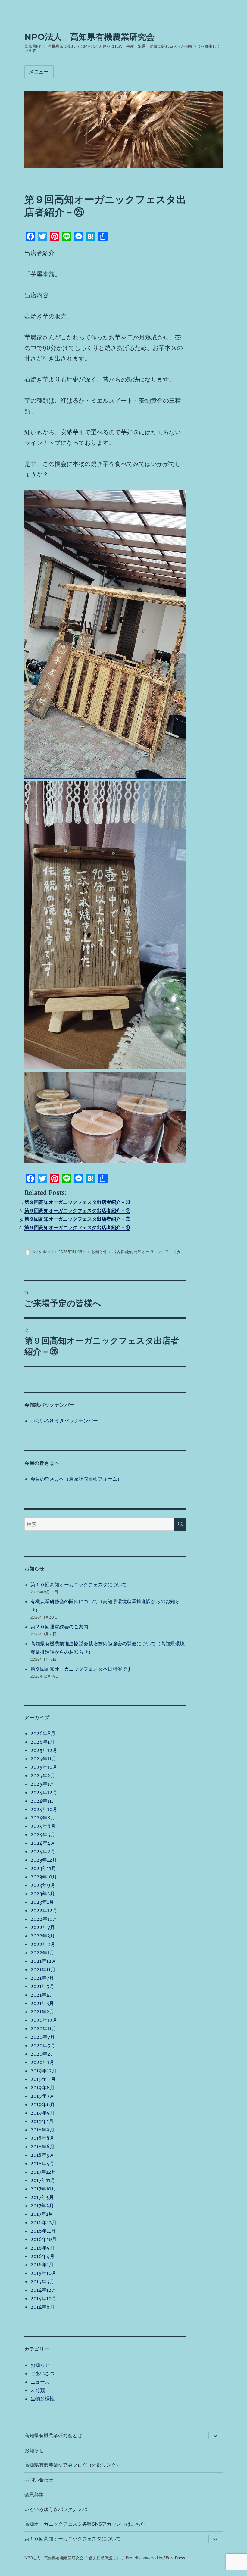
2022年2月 (43, 1944)
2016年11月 (43, 2231)
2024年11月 (43, 1801)
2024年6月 (43, 1826)
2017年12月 (43, 2172)
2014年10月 (43, 2298)
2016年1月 (42, 2265)
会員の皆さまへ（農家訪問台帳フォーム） (76, 1479)
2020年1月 (42, 2062)
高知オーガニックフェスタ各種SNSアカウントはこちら (85, 2524)
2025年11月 (43, 1759)
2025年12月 (44, 1750)
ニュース (40, 2382)
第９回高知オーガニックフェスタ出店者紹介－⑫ (77, 1210)
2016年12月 (44, 2222)
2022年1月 (42, 1953)
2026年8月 (43, 1733)
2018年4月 (42, 2163)
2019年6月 (43, 2104)
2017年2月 (42, 2206)
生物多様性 (42, 2399)
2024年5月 (43, 1834)
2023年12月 (44, 1860)
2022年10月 (44, 1919)
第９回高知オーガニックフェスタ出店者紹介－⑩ (77, 1202)
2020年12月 (44, 2020)
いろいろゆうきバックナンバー (64, 1421)
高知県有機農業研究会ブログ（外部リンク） (73, 2465)
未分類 (38, 2390)
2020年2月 (43, 2054)
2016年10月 (44, 2239)
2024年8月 (43, 1818)
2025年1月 (42, 1784)
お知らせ (99, 1251)
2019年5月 (42, 2113)
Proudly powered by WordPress (155, 2558)
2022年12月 (44, 1910)
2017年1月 (42, 2214)
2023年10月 (44, 1877)
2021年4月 (42, 1995)
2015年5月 (42, 2281)
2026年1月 (42, 1742)
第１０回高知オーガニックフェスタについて (79, 1585)
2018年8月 (42, 2138)
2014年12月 (43, 2290)
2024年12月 (44, 1792)
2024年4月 (43, 1843)
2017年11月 (43, 2180)
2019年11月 (43, 2079)
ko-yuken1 (43, 1251)
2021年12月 (43, 1961)
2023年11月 (43, 1868)
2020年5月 (43, 2045)
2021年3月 (42, 2003)
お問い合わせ (39, 2480)
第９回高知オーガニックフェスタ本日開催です (81, 1669)
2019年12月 (44, 2071)
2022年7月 (43, 1927)
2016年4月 (42, 2256)
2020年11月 (43, 2028)
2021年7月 (42, 1978)
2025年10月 (44, 1767)
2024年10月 (44, 1809)
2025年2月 (43, 1775)
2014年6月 (42, 2307)
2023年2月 (43, 1894)
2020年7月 (43, 2037)
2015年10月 (43, 2273)
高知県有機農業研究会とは (53, 2435)
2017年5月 (42, 2197)
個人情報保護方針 (105, 2558)
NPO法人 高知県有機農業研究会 (89, 37)
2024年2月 (43, 1851)
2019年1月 (42, 2121)
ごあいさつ (42, 2373)
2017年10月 (43, 2189)
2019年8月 (42, 2087)
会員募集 (34, 2495)
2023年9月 (43, 1885)
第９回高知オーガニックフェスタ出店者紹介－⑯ (77, 1227)
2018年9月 (42, 2130)
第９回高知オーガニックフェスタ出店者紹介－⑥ (77, 1219)
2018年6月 (42, 2147)
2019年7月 (42, 2096)
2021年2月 (42, 2012)
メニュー (39, 72)
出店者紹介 (122, 1251)
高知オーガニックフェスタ (157, 1251)
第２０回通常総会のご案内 (59, 1627)
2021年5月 (42, 1986)
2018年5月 (42, 2155)
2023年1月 (42, 1902)
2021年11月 (43, 1969)
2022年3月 (43, 1936)
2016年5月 (42, 2248)
